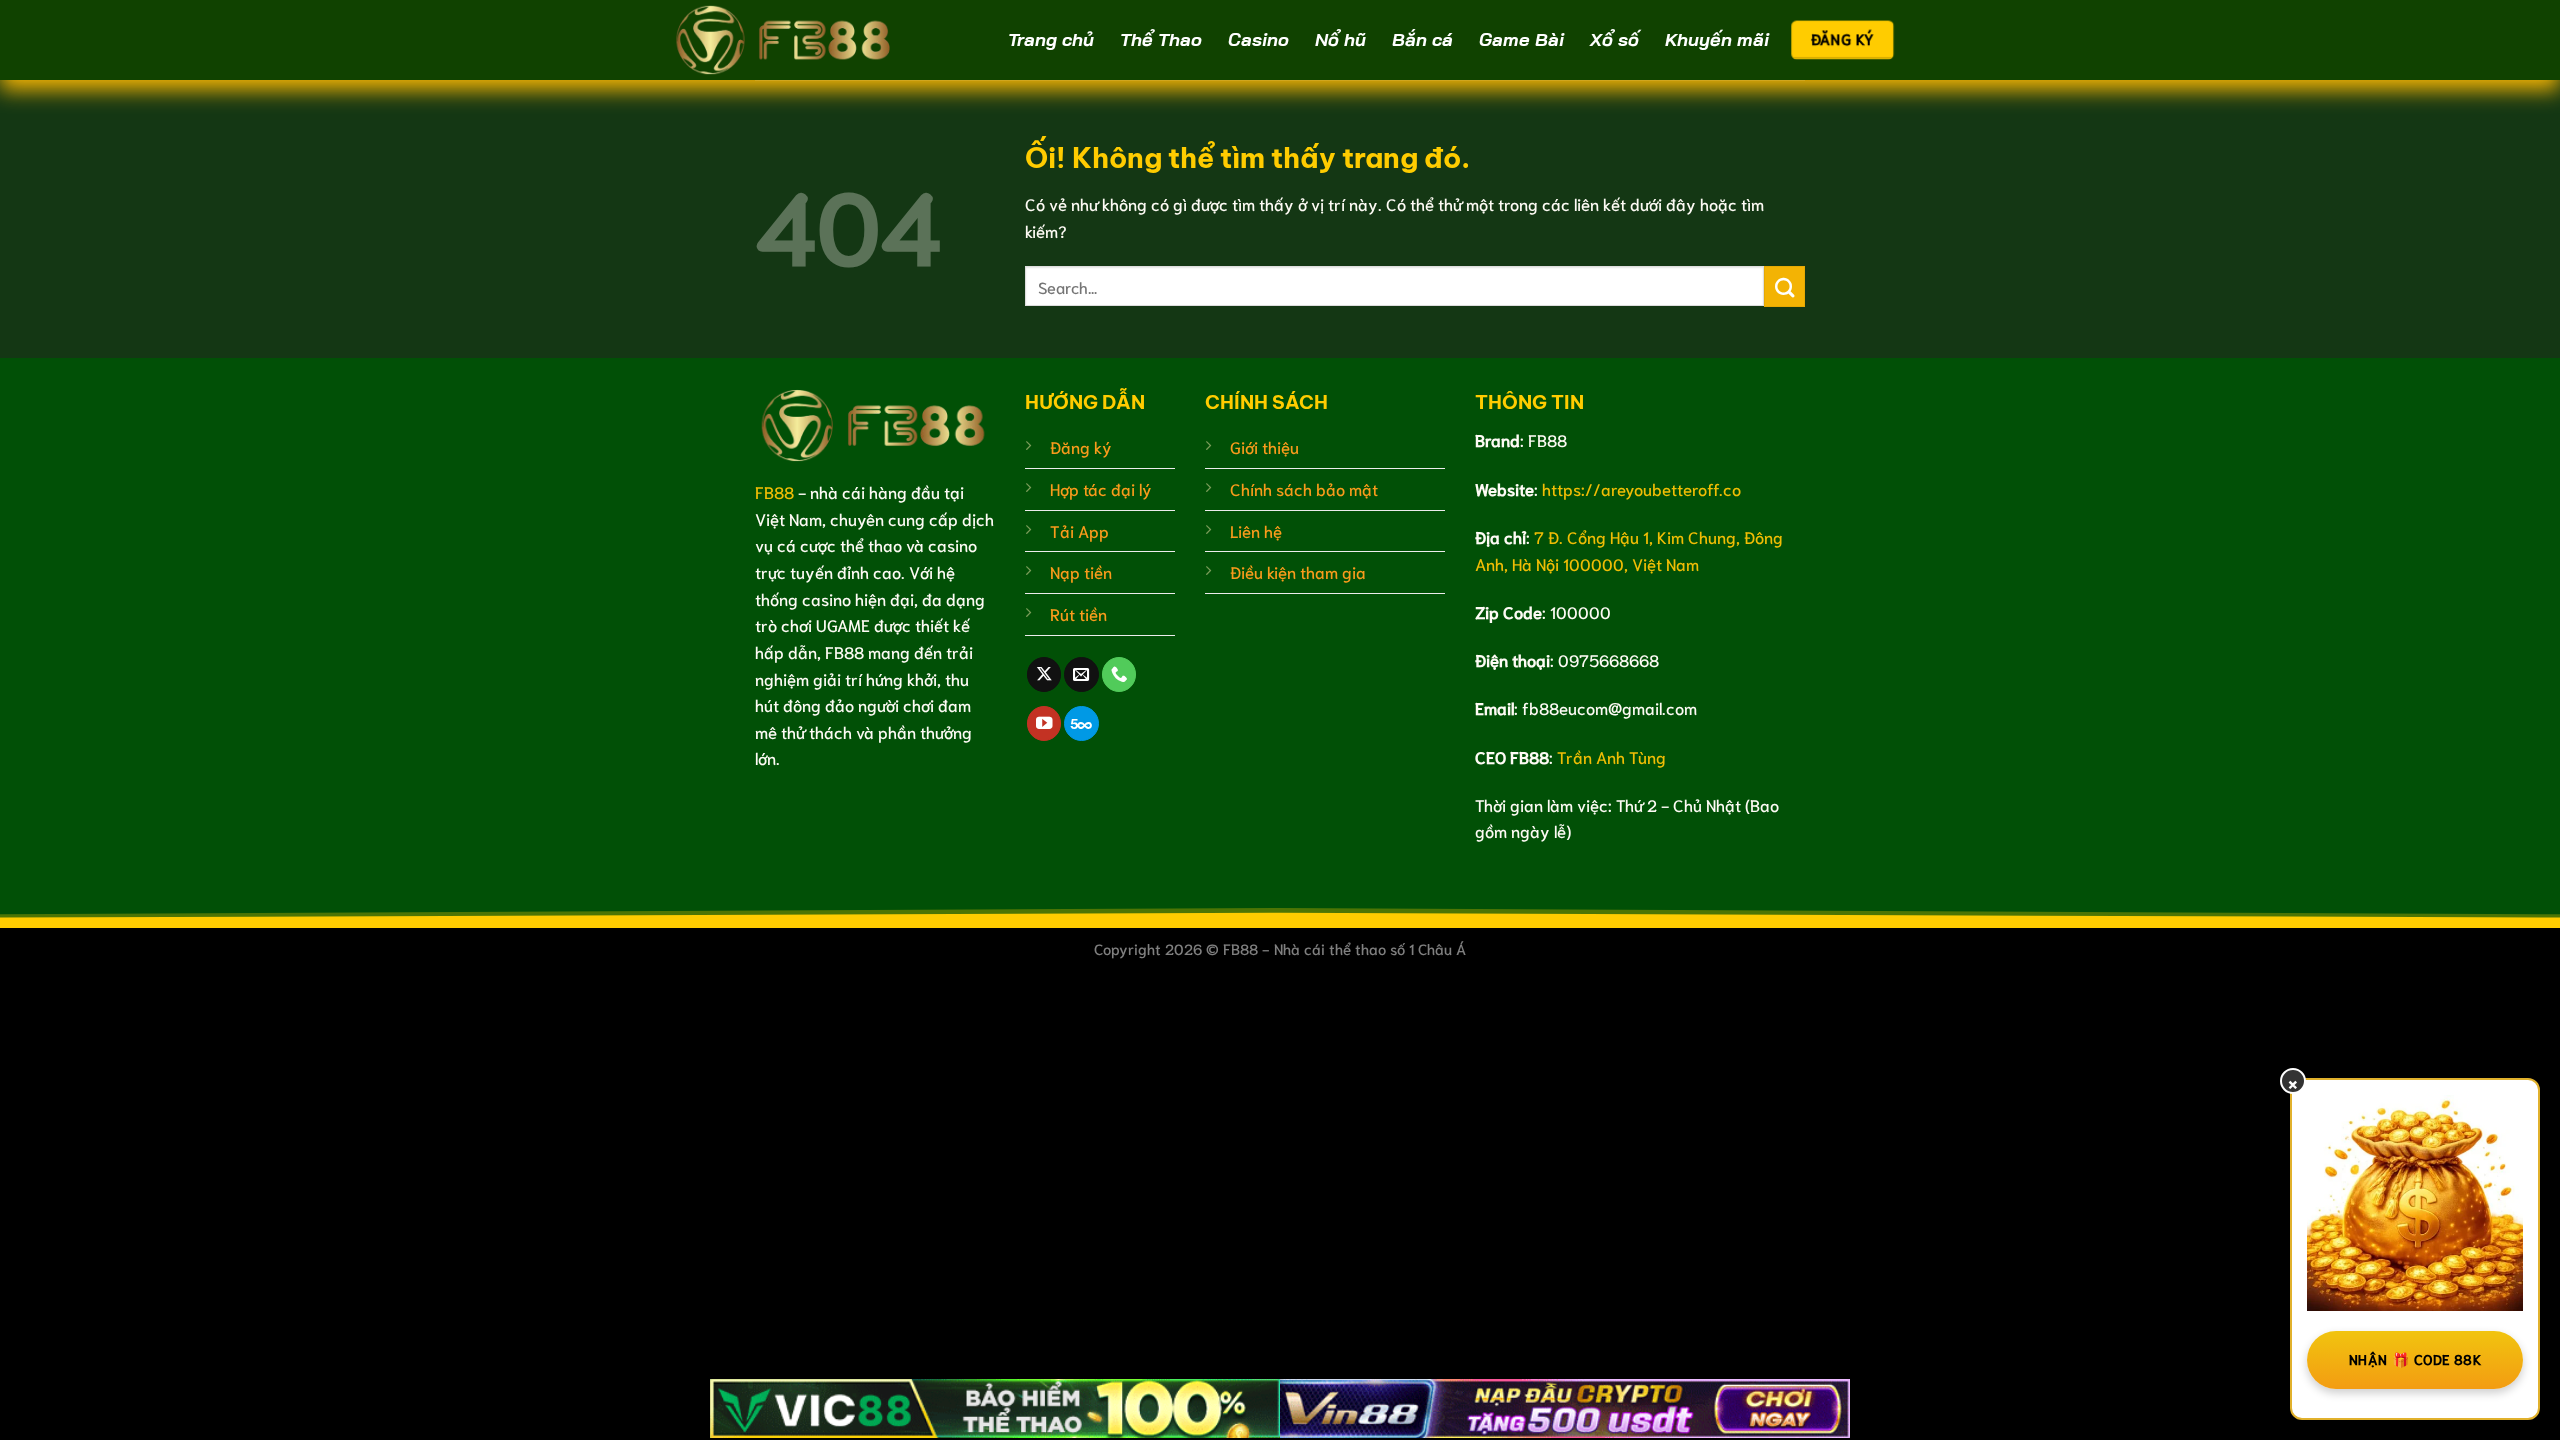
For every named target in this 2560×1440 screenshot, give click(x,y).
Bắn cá (1422, 39)
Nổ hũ (1340, 39)
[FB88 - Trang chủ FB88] (785, 39)
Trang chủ (1051, 39)
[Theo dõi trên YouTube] (1044, 723)
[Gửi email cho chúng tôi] (1081, 674)
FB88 (774, 491)
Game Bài (1521, 39)
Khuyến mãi (1717, 39)
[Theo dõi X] (1044, 674)
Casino (1258, 39)
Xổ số (1614, 39)
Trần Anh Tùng (1611, 756)
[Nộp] (1784, 286)
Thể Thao (1161, 39)
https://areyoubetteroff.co (1641, 488)
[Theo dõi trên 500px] (1081, 723)
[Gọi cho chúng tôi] (1119, 674)
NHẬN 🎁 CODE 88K (2415, 1359)
